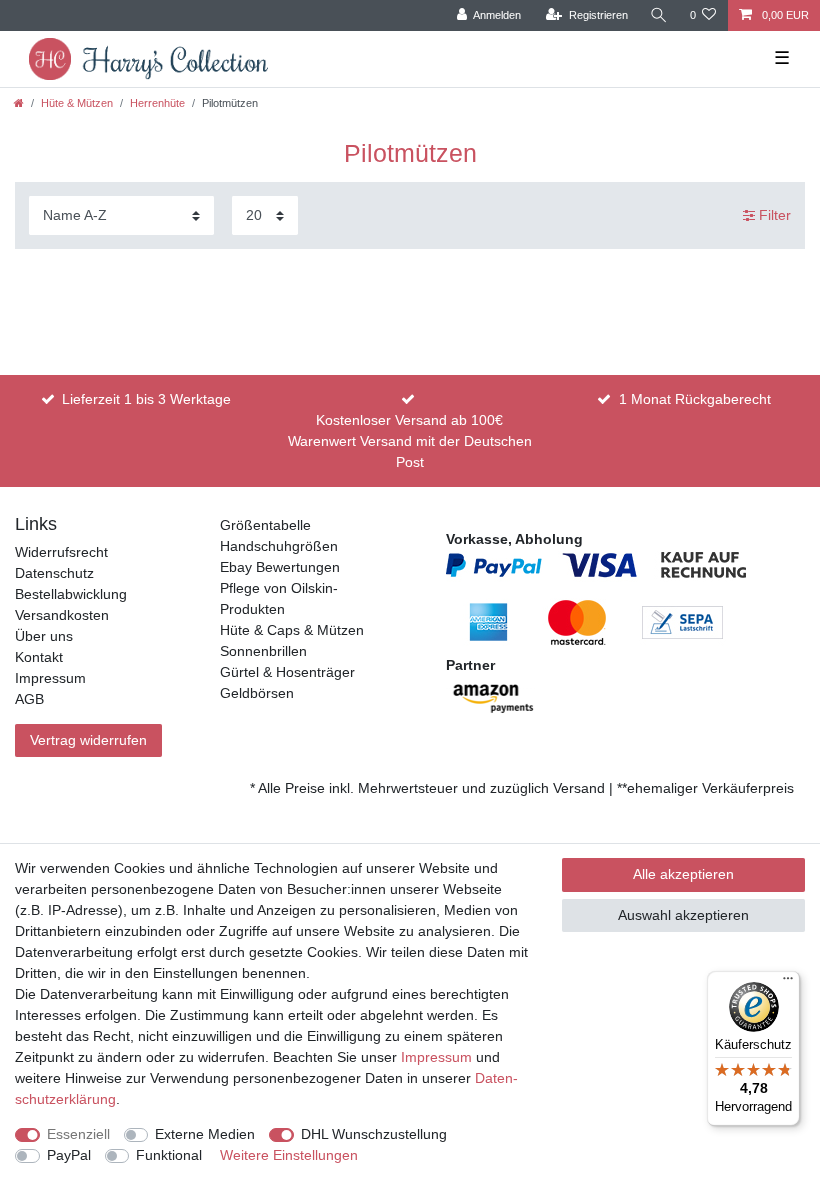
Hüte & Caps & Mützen (292, 630)
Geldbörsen (257, 693)
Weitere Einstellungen (289, 1155)
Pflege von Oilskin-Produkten (279, 598)
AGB (29, 699)
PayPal (69, 1155)
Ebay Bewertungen (280, 567)
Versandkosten (62, 615)
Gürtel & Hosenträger (287, 672)
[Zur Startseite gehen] (19, 103)
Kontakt (39, 657)
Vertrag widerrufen (88, 740)
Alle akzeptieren (683, 874)
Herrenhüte (157, 103)
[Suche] (659, 15)
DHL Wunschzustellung (374, 1134)
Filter (773, 215)
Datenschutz (54, 573)
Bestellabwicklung (71, 594)
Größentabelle (265, 525)
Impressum (50, 678)
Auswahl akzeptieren (683, 915)
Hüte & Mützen (77, 103)
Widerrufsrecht (61, 552)
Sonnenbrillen (263, 651)
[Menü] (788, 983)
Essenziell (78, 1134)
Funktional (169, 1155)
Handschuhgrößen (279, 546)
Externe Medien (205, 1134)
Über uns (44, 636)
